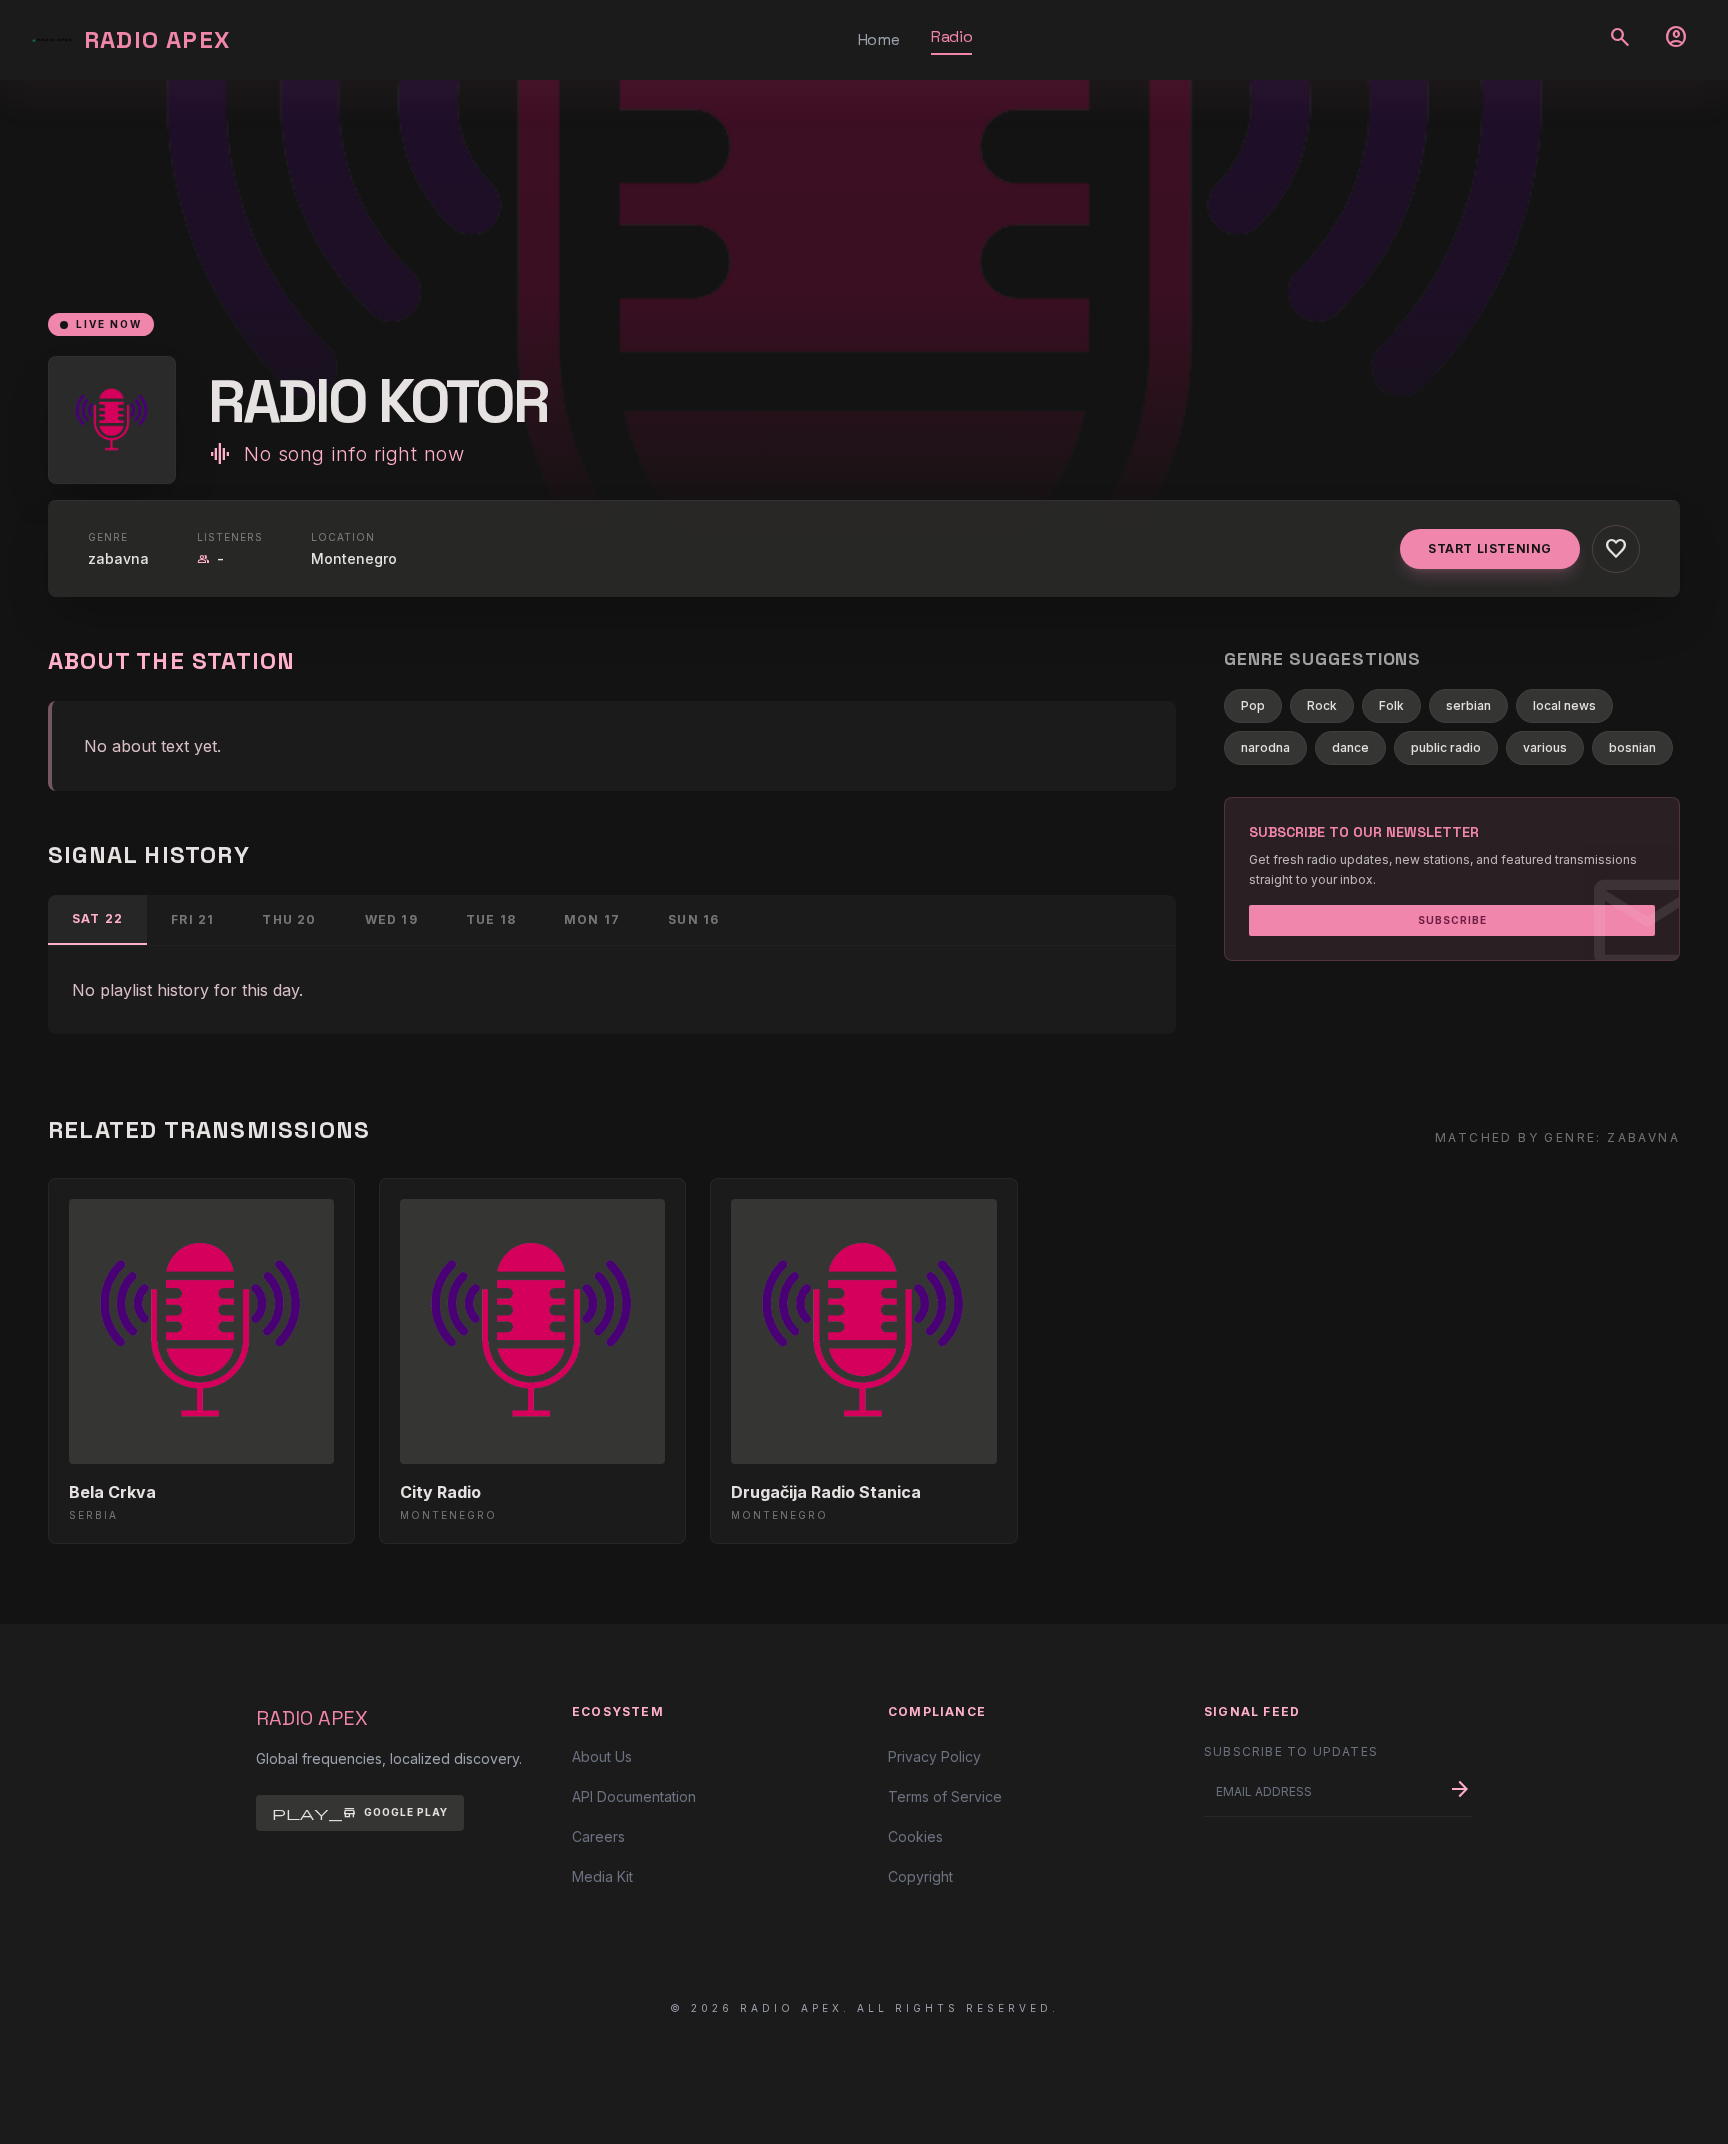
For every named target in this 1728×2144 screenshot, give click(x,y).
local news (1564, 705)
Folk (1391, 705)
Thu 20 (289, 919)
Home (878, 39)
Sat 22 (97, 918)
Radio (951, 36)
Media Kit (602, 1876)
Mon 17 (592, 919)
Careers (598, 1836)
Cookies (915, 1836)
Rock (1322, 705)
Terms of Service (945, 1796)
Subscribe (1452, 920)
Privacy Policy (934, 1756)
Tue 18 (491, 919)
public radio (1446, 747)
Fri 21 (192, 919)
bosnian (1632, 747)
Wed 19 (391, 919)
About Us (602, 1756)
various (1545, 747)
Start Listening (1490, 548)
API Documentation (634, 1796)
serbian (1468, 705)
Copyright (920, 1876)
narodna (1265, 747)
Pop (1253, 705)
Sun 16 (693, 919)
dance (1350, 747)
